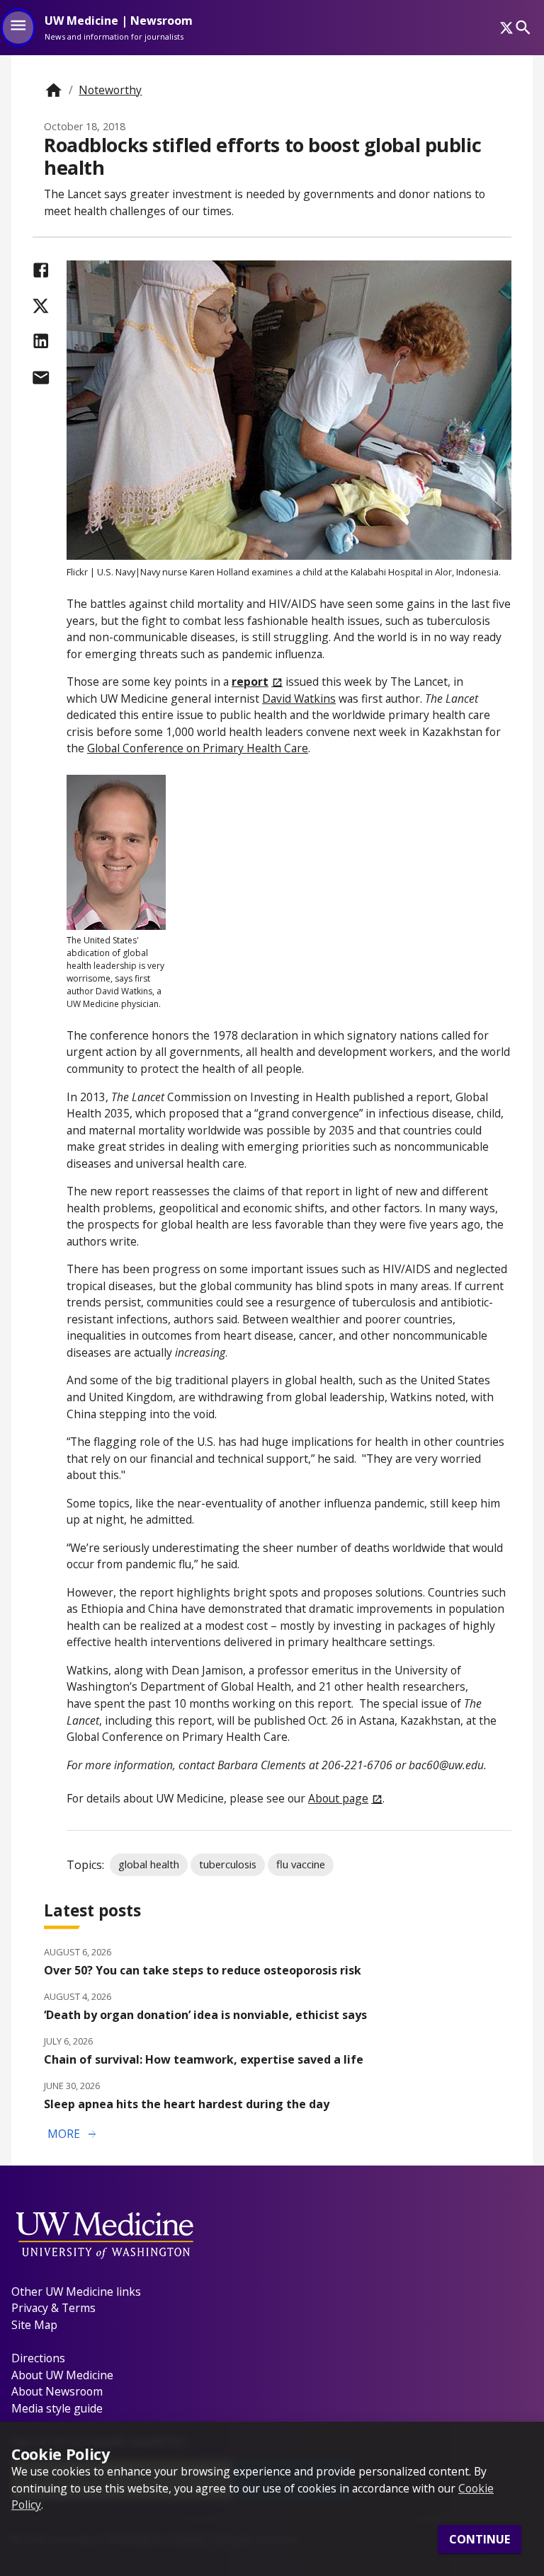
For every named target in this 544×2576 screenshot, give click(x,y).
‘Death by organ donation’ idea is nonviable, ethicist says (205, 2015)
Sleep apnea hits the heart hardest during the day (187, 2104)
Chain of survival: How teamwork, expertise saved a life (204, 2059)
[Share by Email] (41, 378)
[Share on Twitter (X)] (41, 306)
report (250, 682)
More (73, 2134)
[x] (506, 28)
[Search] (523, 27)
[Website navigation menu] (18, 28)
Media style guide (57, 2408)
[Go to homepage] (53, 90)
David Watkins (299, 698)
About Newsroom (57, 2391)
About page (338, 1798)
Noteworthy (110, 90)
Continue (480, 2539)
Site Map (34, 2325)
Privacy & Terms (53, 2308)
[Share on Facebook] (41, 270)
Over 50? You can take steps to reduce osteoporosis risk (203, 1970)
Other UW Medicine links (76, 2292)
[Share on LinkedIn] (41, 341)
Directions (38, 2358)
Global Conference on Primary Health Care (198, 748)
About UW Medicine (62, 2375)
